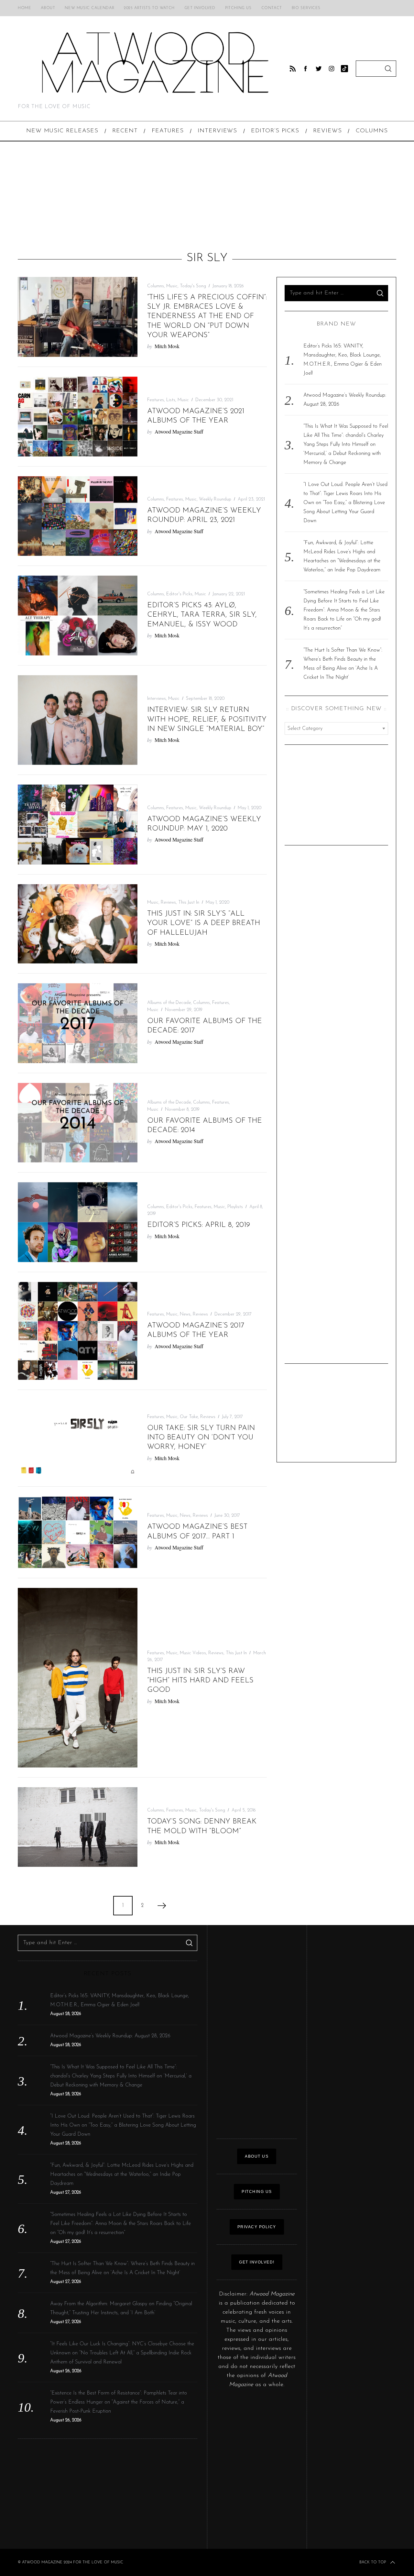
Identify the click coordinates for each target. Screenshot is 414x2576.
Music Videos (193, 1653)
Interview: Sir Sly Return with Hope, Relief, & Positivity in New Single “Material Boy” (207, 720)
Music (172, 286)
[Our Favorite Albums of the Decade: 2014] (78, 1123)
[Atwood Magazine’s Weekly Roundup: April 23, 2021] (78, 516)
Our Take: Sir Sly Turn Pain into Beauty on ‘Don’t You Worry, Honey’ (201, 1438)
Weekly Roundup (215, 499)
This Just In (189, 903)
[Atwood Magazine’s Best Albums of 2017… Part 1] (78, 1532)
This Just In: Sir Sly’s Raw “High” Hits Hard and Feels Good (200, 1681)
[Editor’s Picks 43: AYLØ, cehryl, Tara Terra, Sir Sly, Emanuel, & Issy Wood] (78, 616)
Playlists (235, 1207)
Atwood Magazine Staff (179, 431)
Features (156, 400)
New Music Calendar (89, 8)
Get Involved (200, 8)
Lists (171, 400)
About (48, 8)
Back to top (373, 2562)
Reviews (168, 903)
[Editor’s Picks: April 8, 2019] (78, 1222)
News (185, 1314)
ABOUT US (257, 2156)
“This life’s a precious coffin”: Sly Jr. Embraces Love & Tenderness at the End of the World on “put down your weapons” (207, 316)
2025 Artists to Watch (149, 8)
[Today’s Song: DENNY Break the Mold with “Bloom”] (78, 1827)
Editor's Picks (179, 594)
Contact (272, 8)
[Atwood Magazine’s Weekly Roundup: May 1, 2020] (78, 824)
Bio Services (306, 8)
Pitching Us (238, 8)
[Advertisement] (207, 196)
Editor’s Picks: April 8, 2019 (199, 1225)
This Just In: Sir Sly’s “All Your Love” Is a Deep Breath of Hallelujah (204, 923)
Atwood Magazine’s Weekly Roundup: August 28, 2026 (110, 2036)
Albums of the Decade (169, 1003)
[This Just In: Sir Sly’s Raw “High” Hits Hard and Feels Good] (78, 1678)
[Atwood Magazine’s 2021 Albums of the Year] (78, 417)
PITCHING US (257, 2192)
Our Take (189, 1417)
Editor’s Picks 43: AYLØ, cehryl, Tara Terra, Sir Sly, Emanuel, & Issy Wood (202, 615)
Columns (156, 286)
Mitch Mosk (167, 346)
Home (24, 8)
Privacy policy (257, 2227)
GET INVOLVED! (257, 2262)
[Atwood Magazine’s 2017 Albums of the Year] (78, 1331)
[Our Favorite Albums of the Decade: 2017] (78, 1023)
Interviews (157, 699)
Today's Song (193, 286)
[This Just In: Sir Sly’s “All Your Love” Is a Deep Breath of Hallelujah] (78, 924)
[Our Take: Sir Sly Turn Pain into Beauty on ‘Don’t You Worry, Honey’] (78, 1438)
